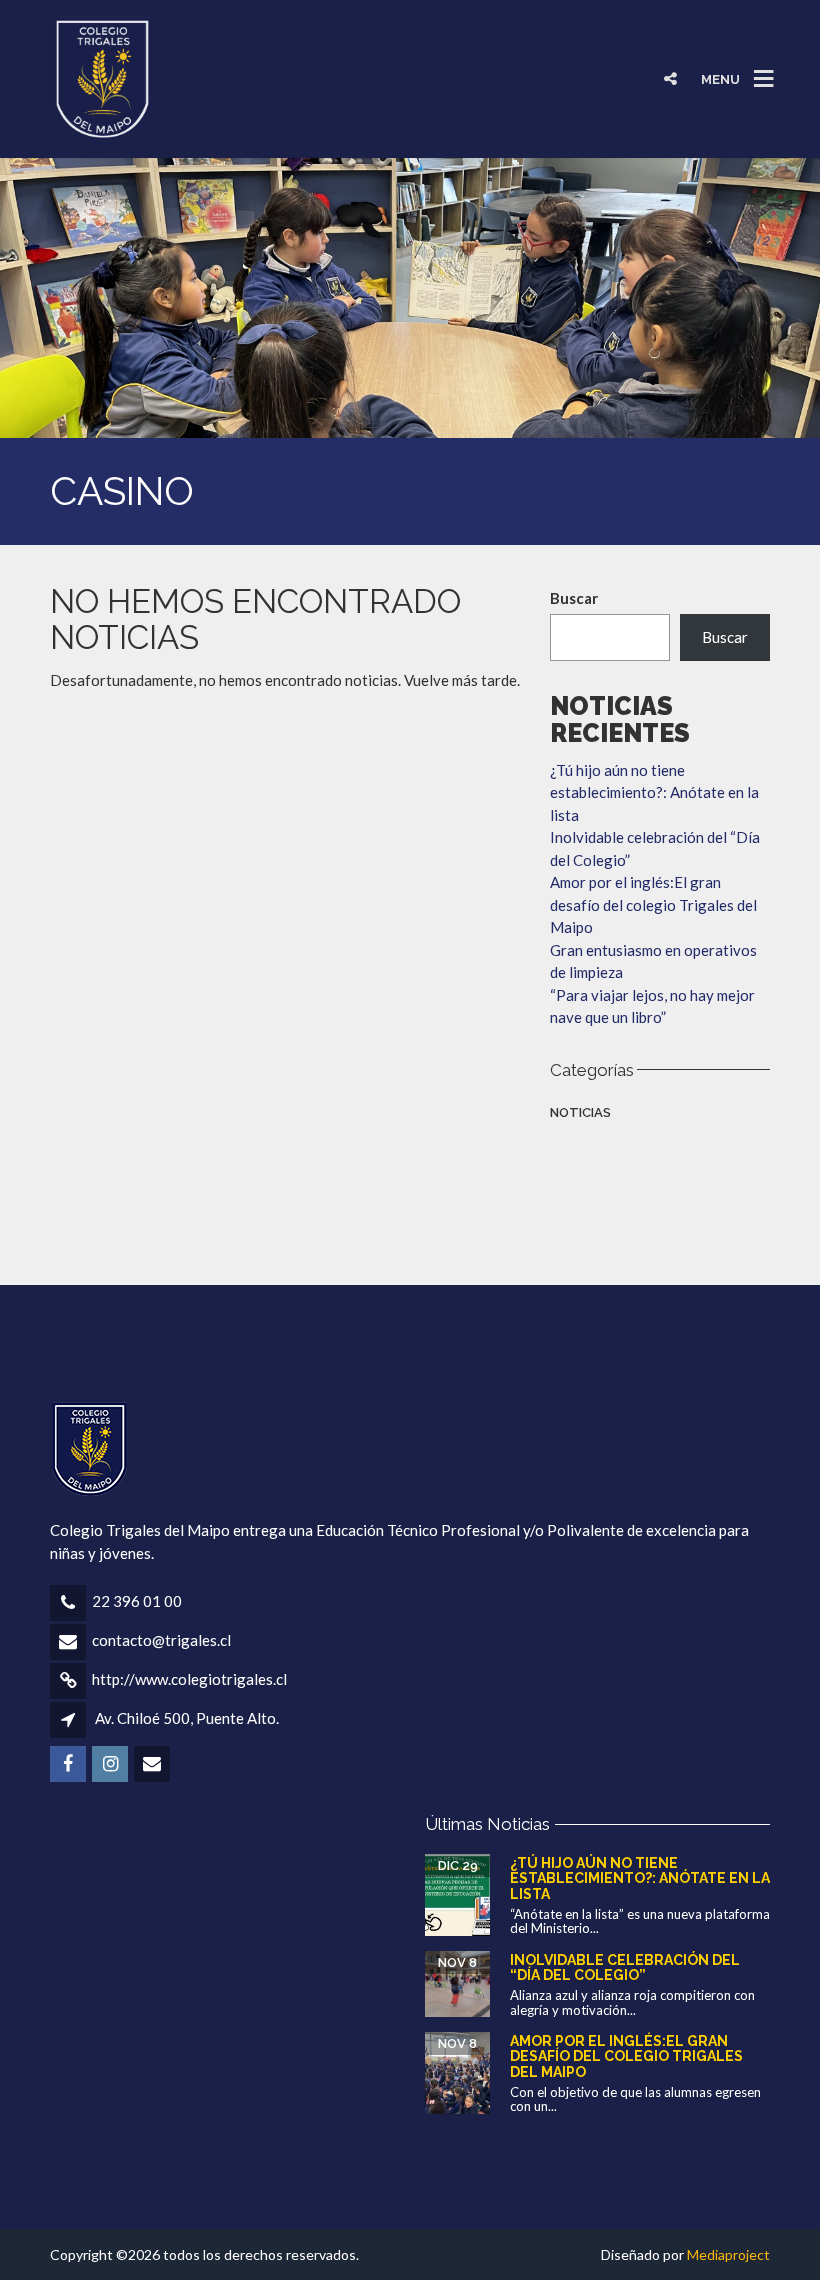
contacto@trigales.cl (161, 1640)
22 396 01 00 (137, 1601)
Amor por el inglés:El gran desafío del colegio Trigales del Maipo (653, 904)
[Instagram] (719, 30)
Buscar (574, 598)
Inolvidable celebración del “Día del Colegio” (625, 1967)
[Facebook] (676, 30)
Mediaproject (728, 2254)
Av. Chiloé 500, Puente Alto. (187, 1718)
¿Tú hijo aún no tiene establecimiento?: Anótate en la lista (654, 792)
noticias (580, 1112)
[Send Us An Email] (762, 30)
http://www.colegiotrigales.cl (189, 1679)
